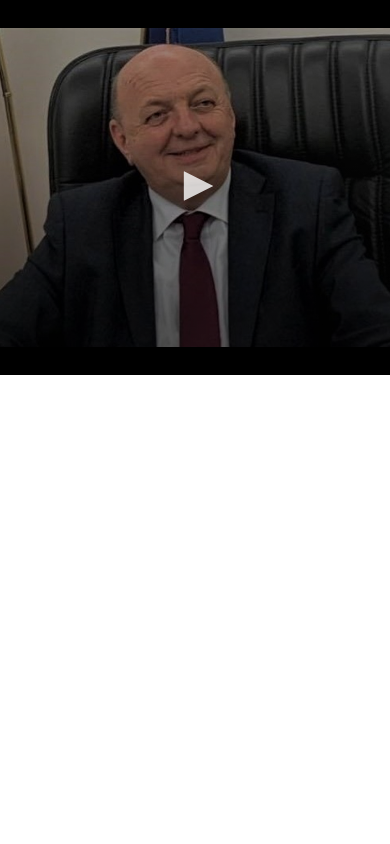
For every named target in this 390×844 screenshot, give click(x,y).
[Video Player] (195, 187)
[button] (195, 186)
